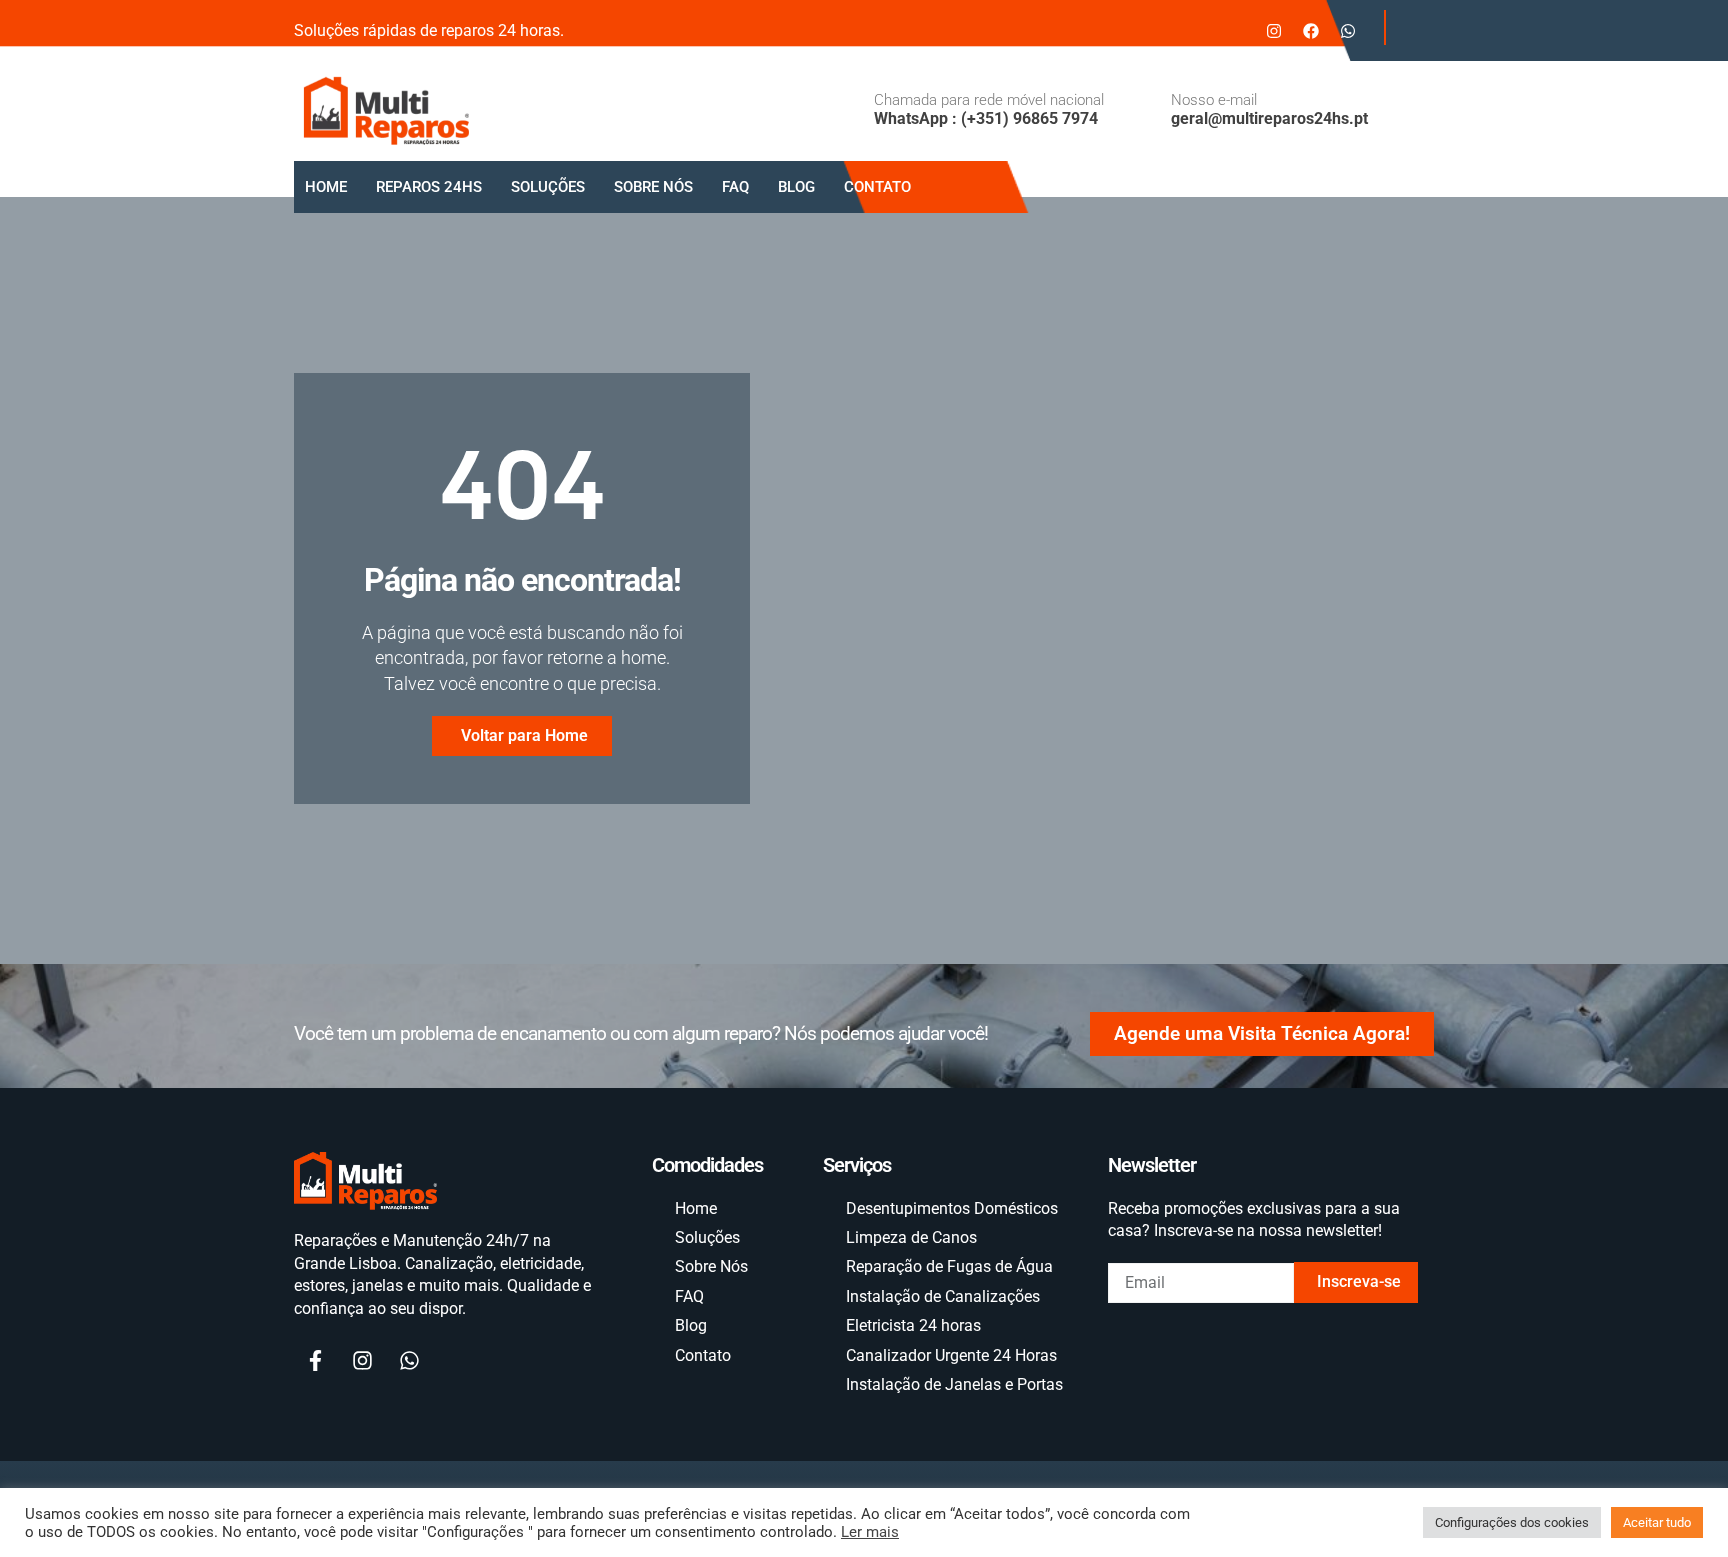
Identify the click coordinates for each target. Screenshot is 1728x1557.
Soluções (548, 187)
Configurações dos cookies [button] (1512, 1522)
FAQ (735, 187)
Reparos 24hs (429, 187)
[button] (1404, 27)
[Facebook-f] (315, 1361)
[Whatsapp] (1348, 31)
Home (326, 187)
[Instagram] (1274, 31)
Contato (877, 187)
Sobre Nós (653, 187)
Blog (796, 187)
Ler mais (870, 1532)
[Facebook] (1311, 31)
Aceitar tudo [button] (1657, 1522)
